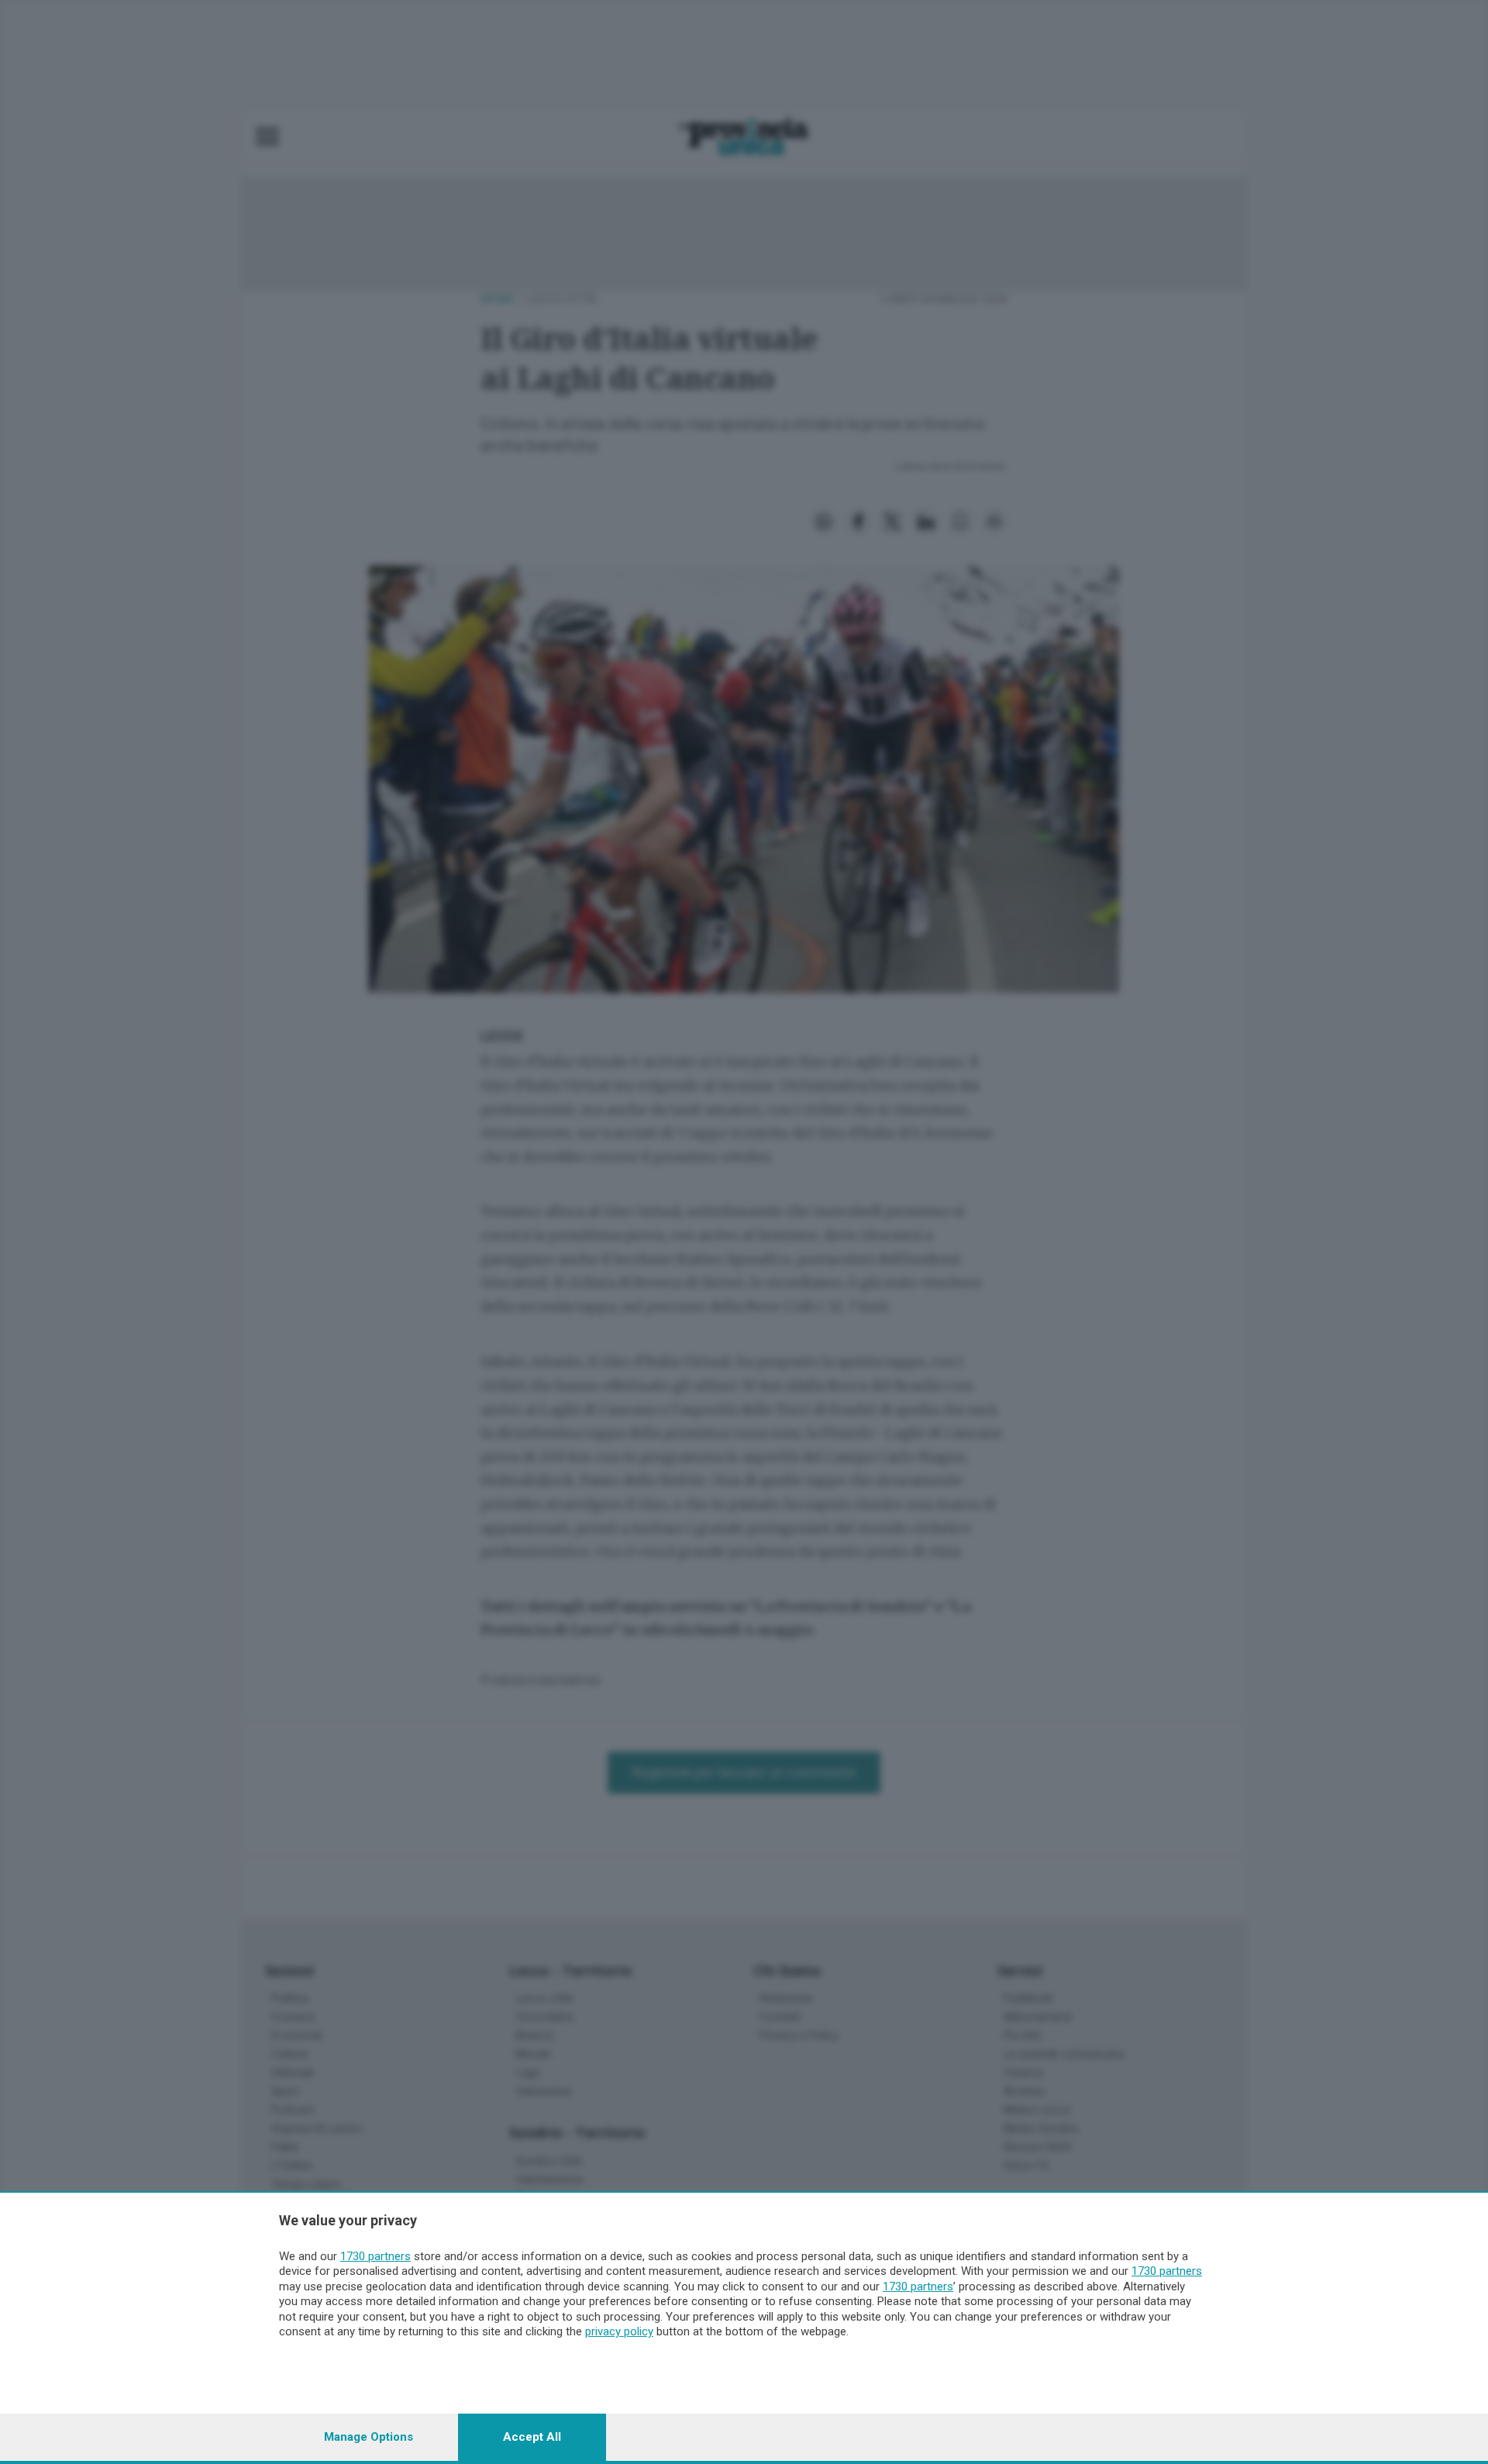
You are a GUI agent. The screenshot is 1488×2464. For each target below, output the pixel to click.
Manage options (369, 2437)
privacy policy (619, 2331)
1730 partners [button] (375, 2256)
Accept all (532, 2437)
